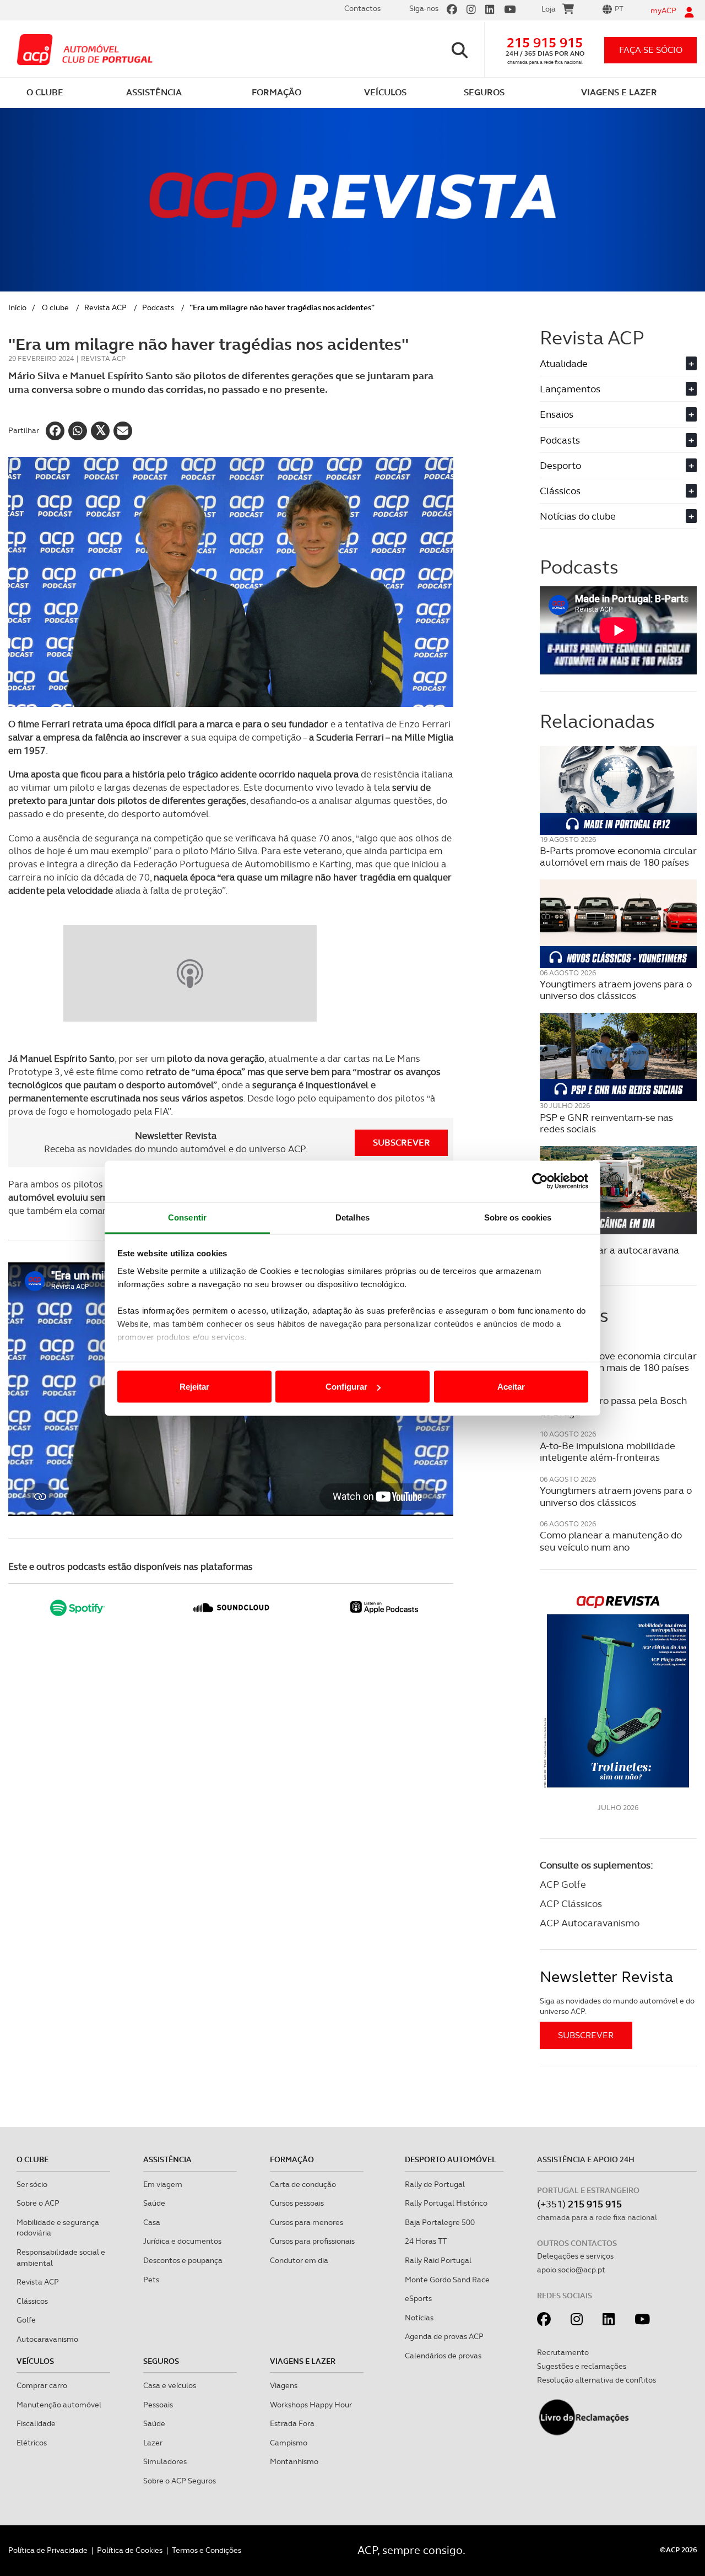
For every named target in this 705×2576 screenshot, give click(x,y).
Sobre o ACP (38, 2203)
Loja (549, 9)
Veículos (35, 2361)
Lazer (153, 2443)
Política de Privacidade (48, 2550)
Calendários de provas (443, 2356)
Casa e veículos (170, 2385)
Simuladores (165, 2461)
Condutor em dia (299, 2260)
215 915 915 (545, 43)
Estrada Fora (292, 2423)
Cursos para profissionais (312, 2241)
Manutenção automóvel (59, 2405)
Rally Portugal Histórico (446, 2203)
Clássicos (617, 491)
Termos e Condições (207, 2550)
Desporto (617, 465)
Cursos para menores (307, 2222)
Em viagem (163, 2184)
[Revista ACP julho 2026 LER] (618, 1691)
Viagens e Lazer (303, 2361)
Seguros (161, 2361)
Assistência (167, 2159)
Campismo (289, 2443)
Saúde (154, 2203)
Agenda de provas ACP (444, 2336)
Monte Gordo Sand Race (447, 2280)
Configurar (346, 1387)
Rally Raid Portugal (438, 2260)
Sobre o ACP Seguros (180, 2481)
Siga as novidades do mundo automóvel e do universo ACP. (617, 2006)
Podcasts (158, 307)
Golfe (26, 2320)
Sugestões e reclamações (582, 2366)
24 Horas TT (426, 2241)
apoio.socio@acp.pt (571, 2270)
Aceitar (511, 1387)
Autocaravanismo (47, 2339)
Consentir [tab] (187, 1217)
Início (17, 307)
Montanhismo (294, 2461)
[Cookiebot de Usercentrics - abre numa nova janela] (540, 1181)
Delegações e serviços (575, 2256)
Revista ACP (105, 307)
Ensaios (617, 414)
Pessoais (158, 2405)
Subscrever (402, 1143)
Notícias (419, 2318)
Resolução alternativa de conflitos (596, 2380)
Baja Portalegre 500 (440, 2222)
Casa (152, 2222)
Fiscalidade (36, 2423)
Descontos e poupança (183, 2260)
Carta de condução (303, 2184)
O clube (55, 307)
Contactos (362, 8)
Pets (151, 2280)
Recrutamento (563, 2352)
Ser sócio (32, 2184)
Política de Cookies (130, 2550)
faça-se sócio (651, 50)
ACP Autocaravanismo (590, 1923)
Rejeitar (194, 1387)
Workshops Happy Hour (311, 2405)
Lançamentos (617, 389)
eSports (418, 2298)
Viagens (284, 2385)
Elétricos (32, 2443)
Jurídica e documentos (182, 2241)
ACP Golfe (563, 1884)
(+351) (579, 2204)
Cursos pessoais (297, 2203)
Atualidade (617, 363)
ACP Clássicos (571, 1903)
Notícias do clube (617, 516)
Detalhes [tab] (352, 1217)
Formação (292, 2159)
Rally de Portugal (435, 2184)
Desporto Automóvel (451, 2159)
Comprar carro (42, 2385)
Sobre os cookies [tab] (518, 1217)
